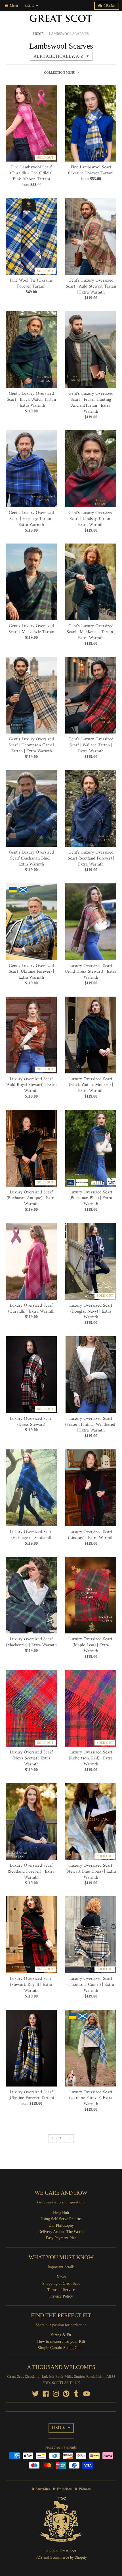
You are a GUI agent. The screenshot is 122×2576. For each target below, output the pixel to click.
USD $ (30, 6)
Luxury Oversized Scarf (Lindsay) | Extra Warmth (91, 1535)
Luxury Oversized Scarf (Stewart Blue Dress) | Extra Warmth (91, 1871)
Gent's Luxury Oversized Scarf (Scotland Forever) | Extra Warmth (91, 858)
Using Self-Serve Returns (61, 2219)
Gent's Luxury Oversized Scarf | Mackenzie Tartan (31, 629)
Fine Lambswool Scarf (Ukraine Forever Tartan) (91, 170)
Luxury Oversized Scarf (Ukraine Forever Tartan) (31, 2095)
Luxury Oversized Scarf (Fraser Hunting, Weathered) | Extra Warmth (91, 1425)
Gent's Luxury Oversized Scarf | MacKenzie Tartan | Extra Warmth (91, 632)
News (61, 2277)
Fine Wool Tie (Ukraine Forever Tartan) (31, 283)
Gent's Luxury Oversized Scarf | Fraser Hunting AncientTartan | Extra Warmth (91, 402)
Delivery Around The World (61, 2232)
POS (39, 2558)
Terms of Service (61, 2290)
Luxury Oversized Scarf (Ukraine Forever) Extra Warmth (91, 2098)
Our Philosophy (61, 2225)
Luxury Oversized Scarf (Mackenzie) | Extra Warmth (31, 1642)
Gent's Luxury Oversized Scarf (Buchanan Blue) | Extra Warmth (31, 858)
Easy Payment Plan (61, 2238)
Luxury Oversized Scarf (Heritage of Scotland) (31, 1535)
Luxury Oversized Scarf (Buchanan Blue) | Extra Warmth (91, 1198)
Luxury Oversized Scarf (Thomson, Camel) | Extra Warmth (91, 1985)
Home (38, 34)
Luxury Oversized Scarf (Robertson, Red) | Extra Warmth (91, 1758)
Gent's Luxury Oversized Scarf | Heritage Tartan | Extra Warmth (31, 519)
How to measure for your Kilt (61, 2341)
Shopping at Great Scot (61, 2283)
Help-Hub (61, 2213)
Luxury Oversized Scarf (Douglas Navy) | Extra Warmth (91, 1311)
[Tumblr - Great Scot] (76, 2394)
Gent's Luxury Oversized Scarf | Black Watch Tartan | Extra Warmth (31, 400)
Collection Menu (60, 73)
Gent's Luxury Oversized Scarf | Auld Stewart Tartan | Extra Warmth (91, 286)
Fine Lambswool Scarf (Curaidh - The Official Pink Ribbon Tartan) (31, 173)
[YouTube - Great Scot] (87, 2394)
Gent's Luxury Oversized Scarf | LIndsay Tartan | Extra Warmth (91, 519)
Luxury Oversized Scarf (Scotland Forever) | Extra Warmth (31, 1871)
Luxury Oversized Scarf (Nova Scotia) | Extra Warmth (31, 1758)
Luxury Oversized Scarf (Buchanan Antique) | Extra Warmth (31, 1198)
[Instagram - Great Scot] (56, 2394)
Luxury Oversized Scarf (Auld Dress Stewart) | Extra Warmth (91, 972)
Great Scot (68, 2551)
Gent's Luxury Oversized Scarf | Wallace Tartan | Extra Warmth (91, 745)
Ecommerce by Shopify (69, 2558)
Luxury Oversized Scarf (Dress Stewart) (31, 1422)
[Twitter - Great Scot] (35, 2394)
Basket (109, 6)
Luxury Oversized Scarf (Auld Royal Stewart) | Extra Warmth (31, 1085)
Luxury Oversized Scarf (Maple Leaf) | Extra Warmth (91, 1645)
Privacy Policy (61, 2296)
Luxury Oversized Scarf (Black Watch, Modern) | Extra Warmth (91, 1085)
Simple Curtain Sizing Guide (61, 2348)
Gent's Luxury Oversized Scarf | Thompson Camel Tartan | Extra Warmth (31, 745)
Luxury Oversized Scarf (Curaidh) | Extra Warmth (31, 1308)
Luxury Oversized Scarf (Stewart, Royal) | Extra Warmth (31, 1985)
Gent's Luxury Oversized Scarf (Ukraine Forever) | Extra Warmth (31, 972)
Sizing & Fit (61, 2335)
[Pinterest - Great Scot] (66, 2394)
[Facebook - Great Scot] (46, 2394)
